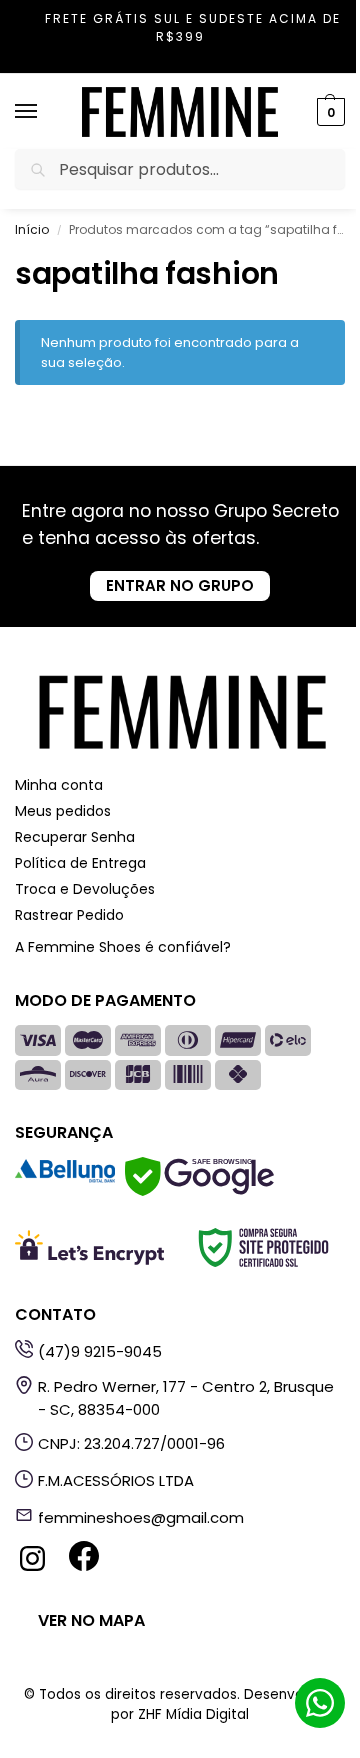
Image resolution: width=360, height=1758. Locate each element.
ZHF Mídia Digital (193, 1714)
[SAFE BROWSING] (199, 1190)
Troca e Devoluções (85, 889)
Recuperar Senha (75, 837)
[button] (328, 112)
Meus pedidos (63, 811)
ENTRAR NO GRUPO (180, 585)
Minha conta (59, 785)
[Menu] (45, 112)
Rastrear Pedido (69, 915)
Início (32, 229)
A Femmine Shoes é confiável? (123, 947)
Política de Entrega (80, 863)
